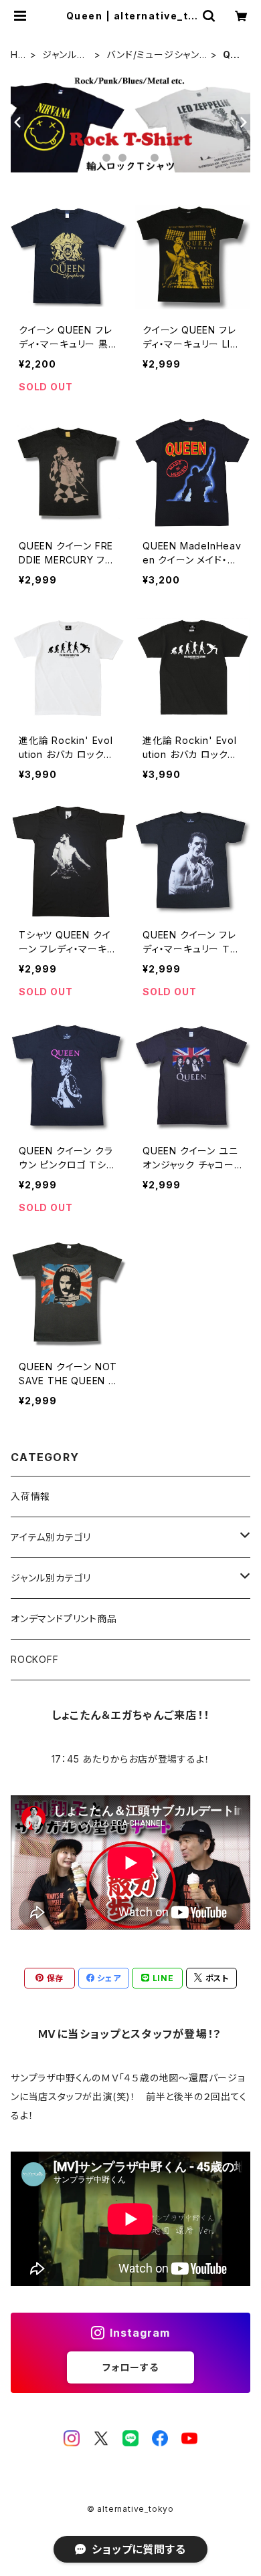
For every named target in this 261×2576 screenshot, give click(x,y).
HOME (18, 55)
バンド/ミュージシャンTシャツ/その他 (157, 55)
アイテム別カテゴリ (51, 1537)
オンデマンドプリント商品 (64, 1619)
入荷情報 (30, 1496)
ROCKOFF (35, 1659)
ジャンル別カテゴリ (65, 55)
